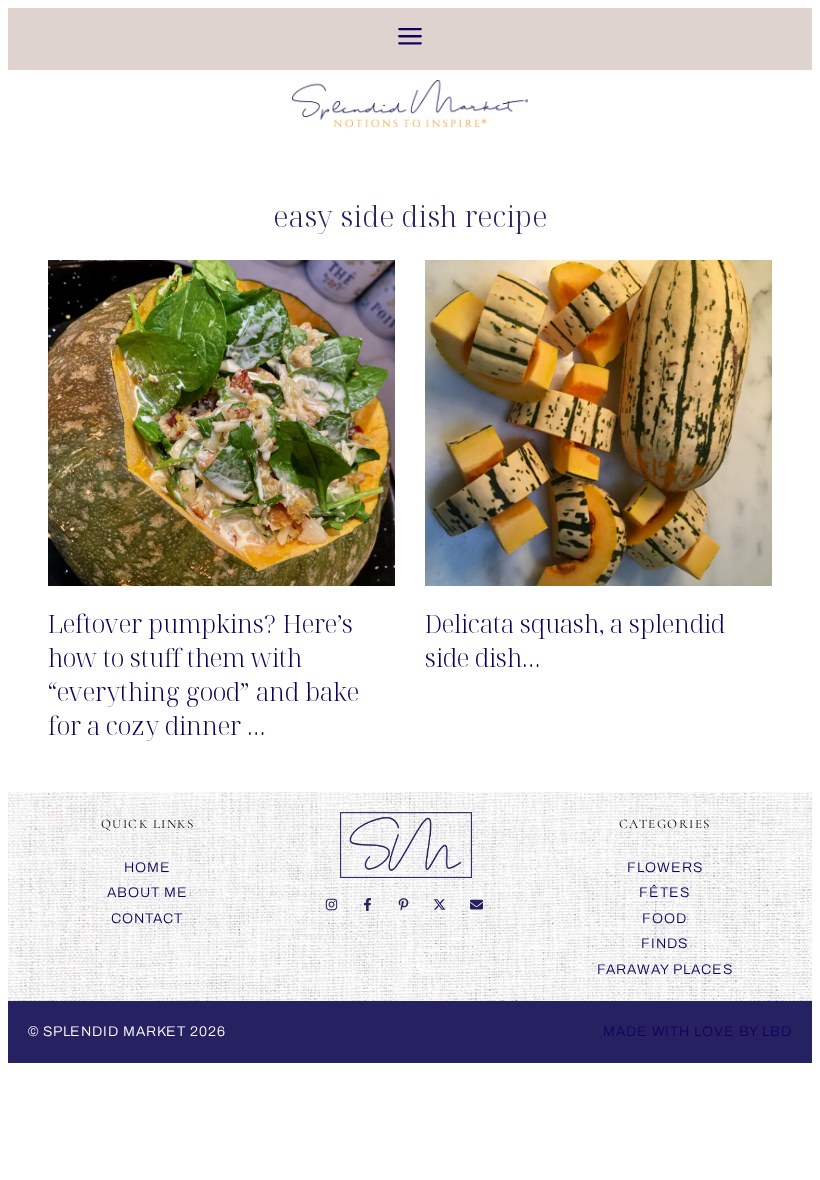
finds (664, 943)
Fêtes (664, 892)
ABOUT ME (147, 892)
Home (147, 867)
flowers (665, 867)
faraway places (665, 969)
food (664, 918)
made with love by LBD (697, 1031)
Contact (147, 918)
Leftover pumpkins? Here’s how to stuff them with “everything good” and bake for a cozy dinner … (203, 674)
